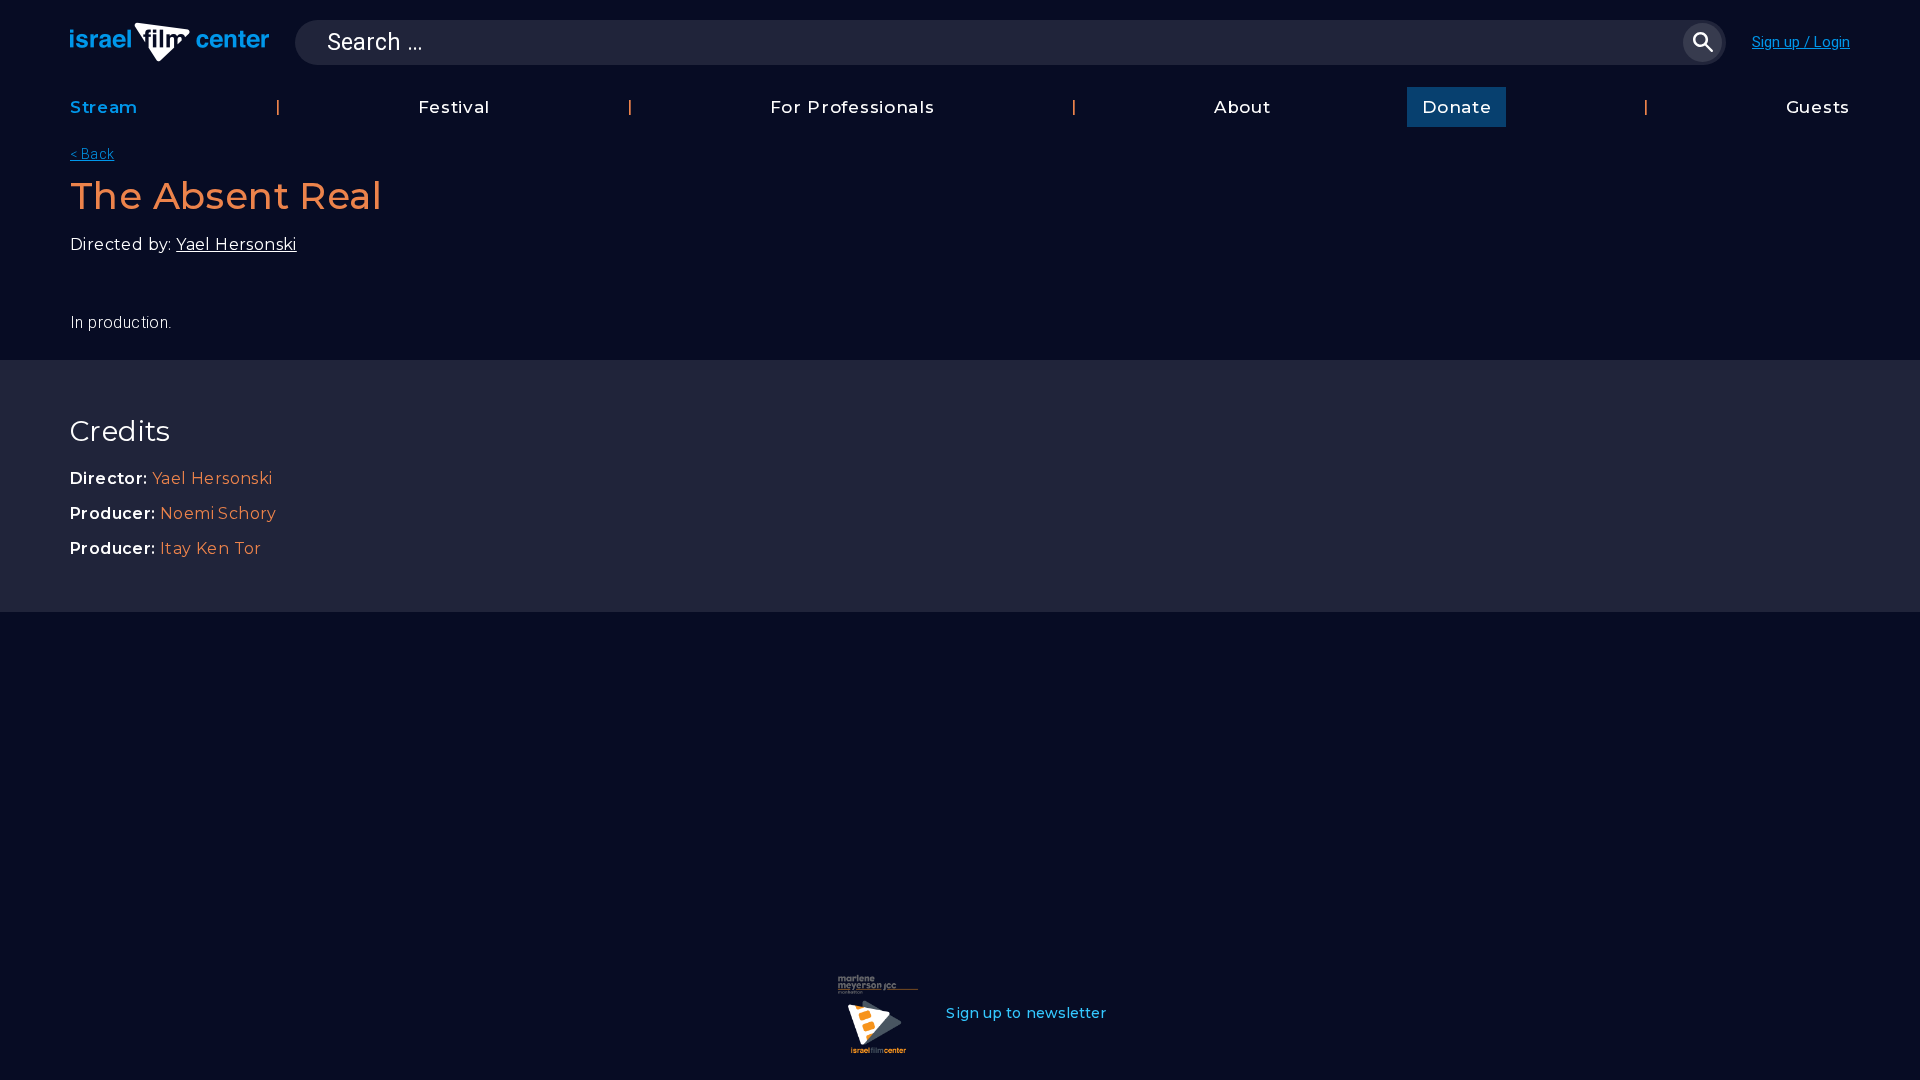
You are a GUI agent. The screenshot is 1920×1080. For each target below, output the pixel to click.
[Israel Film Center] (169, 42)
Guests (1818, 107)
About (1242, 107)
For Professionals (852, 107)
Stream (104, 107)
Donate (1456, 107)
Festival (454, 107)
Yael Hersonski (236, 244)
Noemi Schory (218, 513)
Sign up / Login (1801, 42)
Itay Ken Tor (211, 548)
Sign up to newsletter (1026, 1013)
